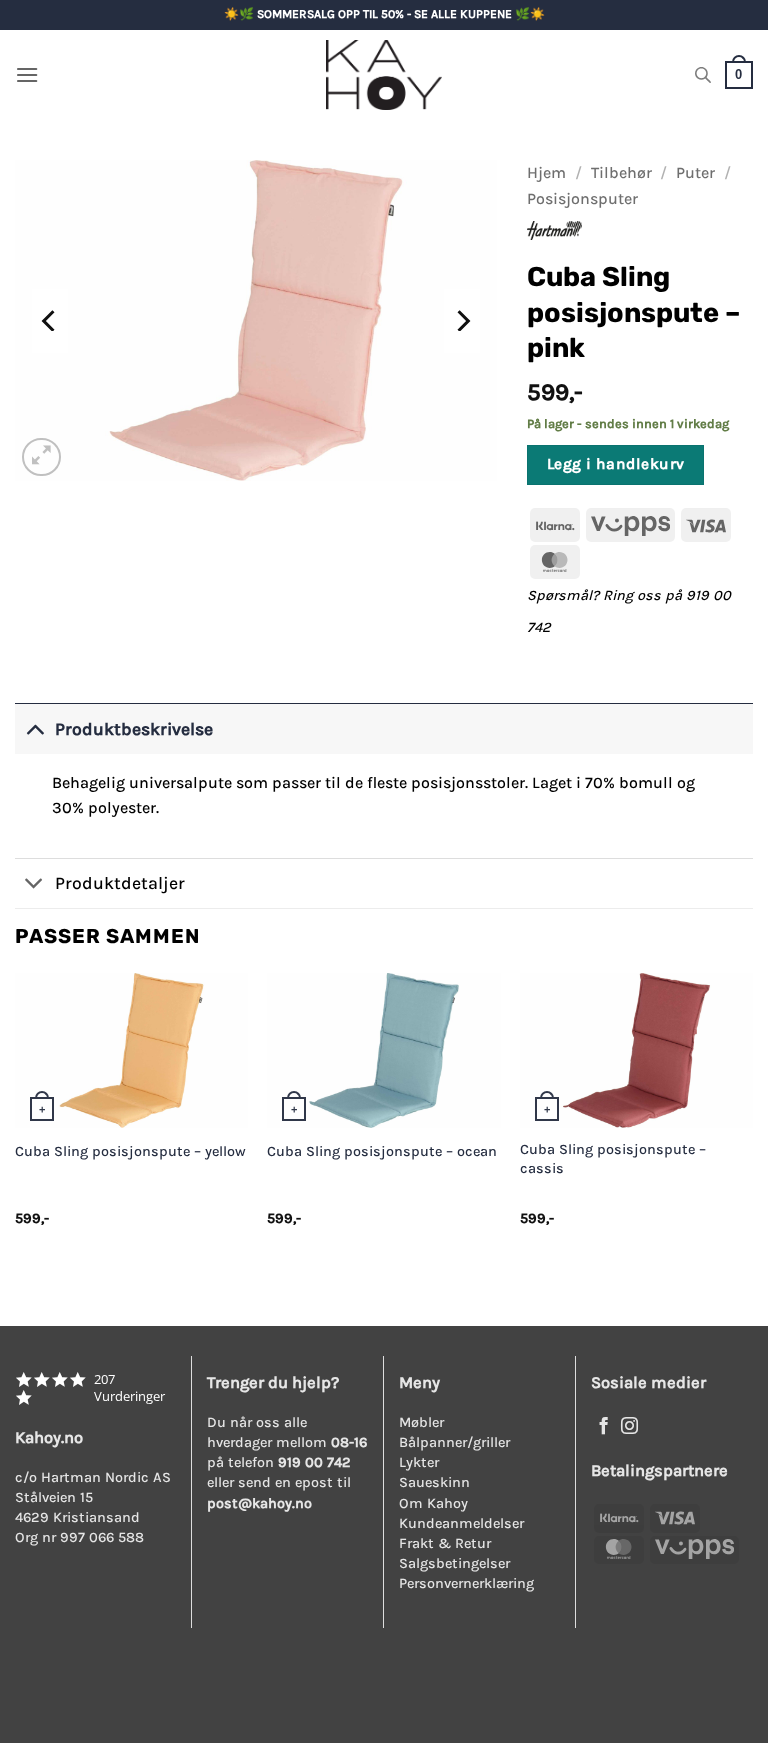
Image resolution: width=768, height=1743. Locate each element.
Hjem (546, 172)
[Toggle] (34, 728)
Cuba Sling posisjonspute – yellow (130, 1151)
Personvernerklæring (466, 1583)
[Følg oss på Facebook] (603, 1427)
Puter (695, 172)
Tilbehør (621, 172)
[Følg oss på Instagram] (629, 1427)
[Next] (462, 321)
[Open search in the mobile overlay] (703, 75)
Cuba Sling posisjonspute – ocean (382, 1151)
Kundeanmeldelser (461, 1523)
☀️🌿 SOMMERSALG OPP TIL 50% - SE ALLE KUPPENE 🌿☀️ (384, 14)
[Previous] (50, 321)
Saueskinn (434, 1482)
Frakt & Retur (445, 1543)
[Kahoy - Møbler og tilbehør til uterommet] (384, 75)
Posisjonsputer (582, 198)
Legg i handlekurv (616, 464)
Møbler (421, 1422)
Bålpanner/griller (454, 1442)
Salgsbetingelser (454, 1563)
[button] (27, 74)
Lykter (419, 1462)
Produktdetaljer (120, 883)
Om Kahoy (433, 1503)
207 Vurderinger (129, 1388)
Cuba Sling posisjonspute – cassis (613, 1159)
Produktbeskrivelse (134, 729)
